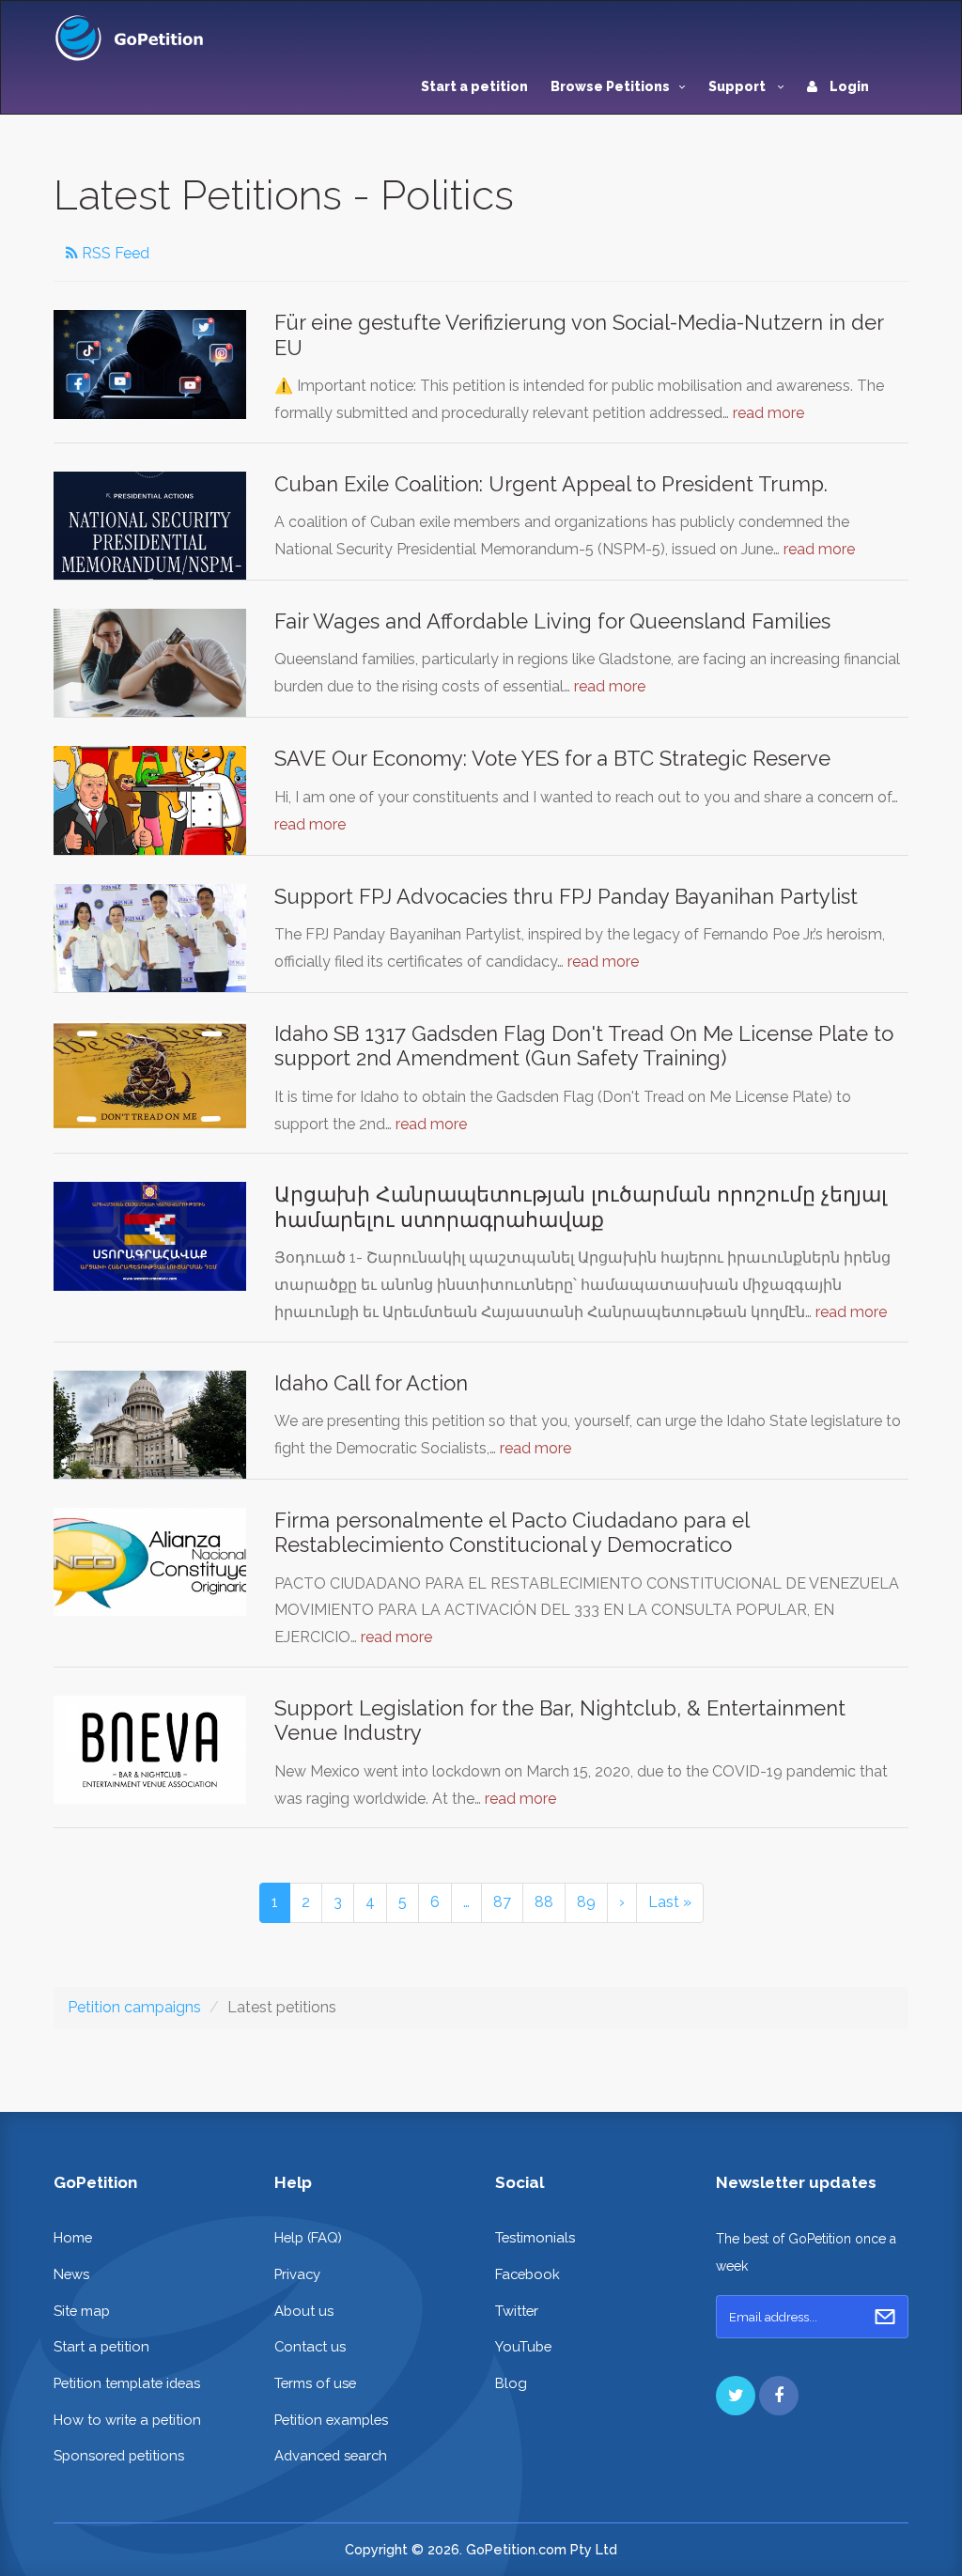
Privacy (297, 2274)
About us (304, 2311)
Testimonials (535, 2237)
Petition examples (331, 2420)
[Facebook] (779, 2396)
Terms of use (315, 2383)
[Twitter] (736, 2396)
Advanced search (331, 2455)
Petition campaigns (134, 2007)
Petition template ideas (127, 2383)
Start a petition (474, 86)
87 (502, 1902)
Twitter (517, 2311)
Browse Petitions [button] (610, 86)
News (71, 2274)
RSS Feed (114, 253)
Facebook (528, 2274)
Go (885, 2317)
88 (544, 1902)
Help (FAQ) (308, 2237)
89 (586, 1902)
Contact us (310, 2346)
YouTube (523, 2346)
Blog (511, 2383)
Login (848, 86)
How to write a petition (127, 2420)
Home (73, 2237)
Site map (82, 2311)
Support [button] (738, 86)
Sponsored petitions (119, 2455)
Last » (670, 1902)
